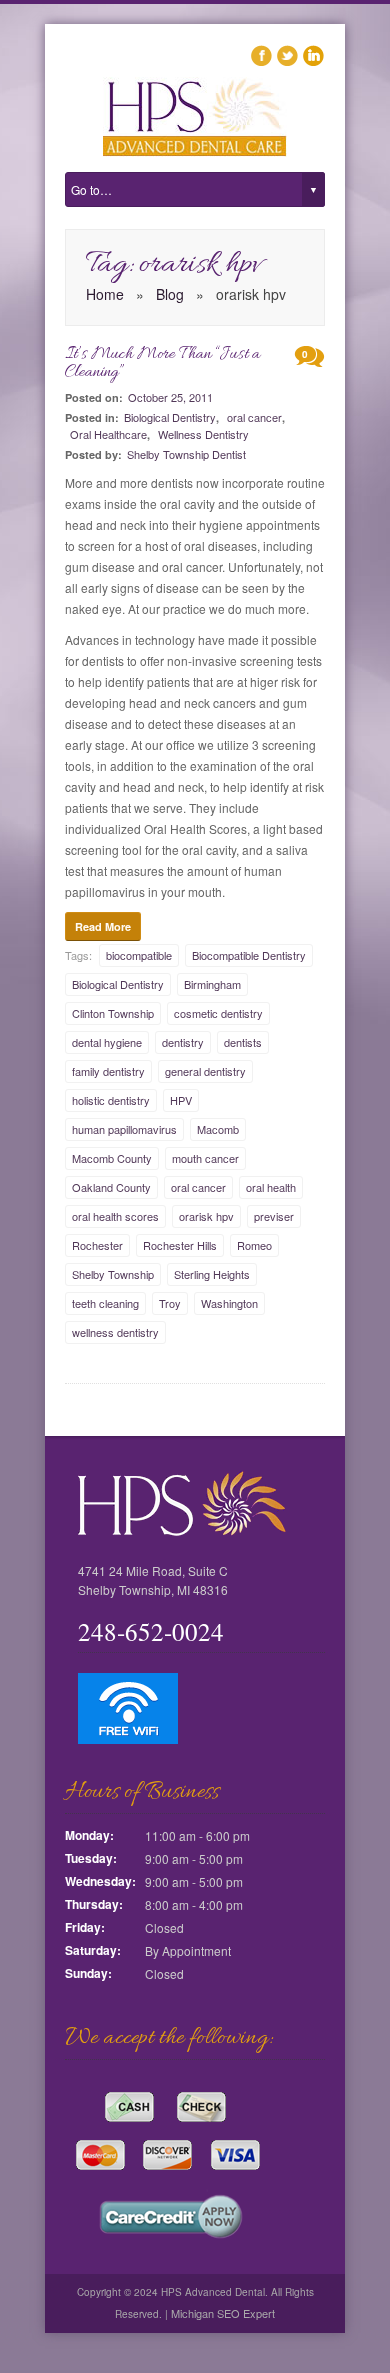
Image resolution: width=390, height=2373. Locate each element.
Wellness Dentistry (203, 434)
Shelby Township (113, 1274)
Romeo (254, 1245)
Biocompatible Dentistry (249, 955)
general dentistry (205, 1071)
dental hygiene (107, 1042)
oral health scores (115, 1216)
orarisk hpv (206, 1216)
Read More (103, 926)
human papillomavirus (124, 1129)
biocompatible (139, 955)
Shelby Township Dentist (186, 454)
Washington (229, 1303)
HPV (181, 1100)
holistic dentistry (111, 1100)
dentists (243, 1042)
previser (274, 1216)
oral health (271, 1187)
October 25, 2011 (170, 397)
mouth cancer (205, 1158)
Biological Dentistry (170, 417)
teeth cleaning (105, 1303)
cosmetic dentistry (218, 1013)
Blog (170, 294)
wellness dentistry (115, 1332)
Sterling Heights (212, 1274)
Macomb (218, 1129)
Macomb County (112, 1158)
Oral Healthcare (108, 434)
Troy (170, 1303)
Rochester (97, 1245)
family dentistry (108, 1071)
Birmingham (212, 984)
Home (105, 294)
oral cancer (254, 417)
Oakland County (111, 1187)
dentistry (183, 1042)
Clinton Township (113, 1013)
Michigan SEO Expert (221, 2313)
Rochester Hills (180, 1245)
